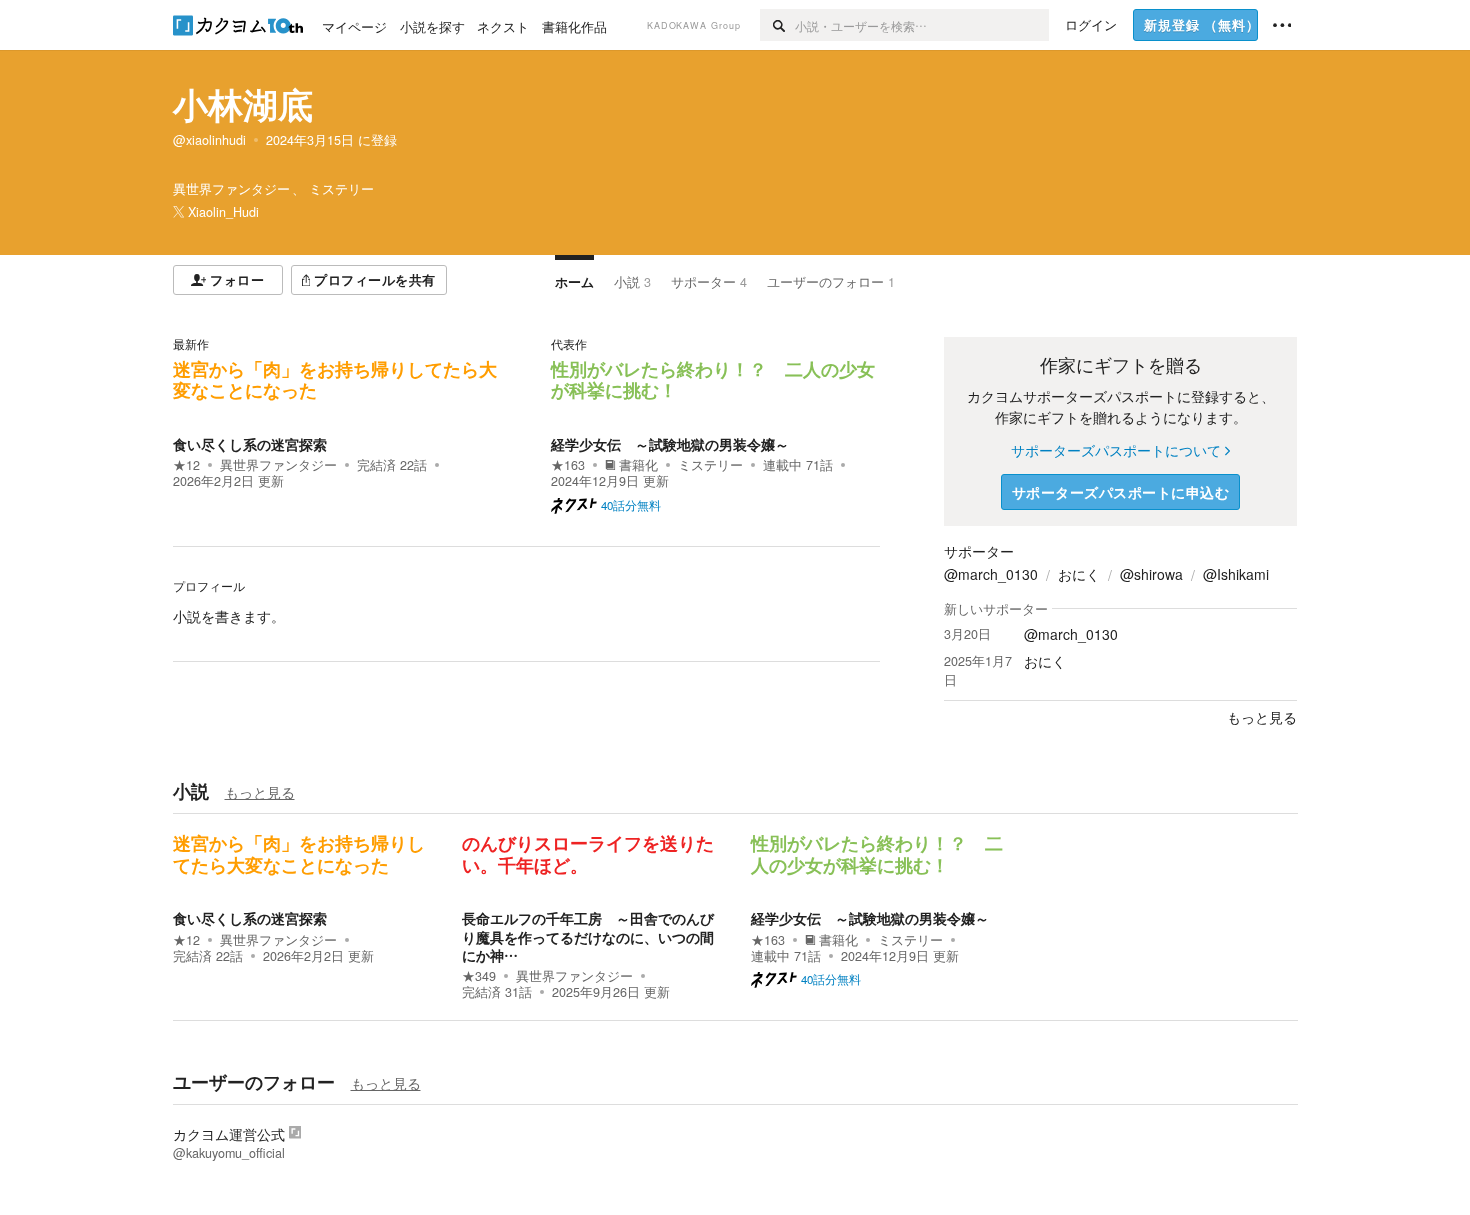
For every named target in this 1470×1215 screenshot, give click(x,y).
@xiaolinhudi (209, 140)
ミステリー (710, 465)
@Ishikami (1236, 574)
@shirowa (1151, 574)
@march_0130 (991, 574)
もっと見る (260, 792)
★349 (479, 976)
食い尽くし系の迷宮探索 (250, 444)
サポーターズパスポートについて (1116, 450)
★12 (186, 465)
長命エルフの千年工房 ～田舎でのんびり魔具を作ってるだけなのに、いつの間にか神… (588, 936)
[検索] (777, 25)
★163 (568, 465)
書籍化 (638, 465)
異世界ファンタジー (278, 465)
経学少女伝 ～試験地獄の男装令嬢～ (670, 444)
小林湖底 (243, 104)
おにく (1079, 574)
